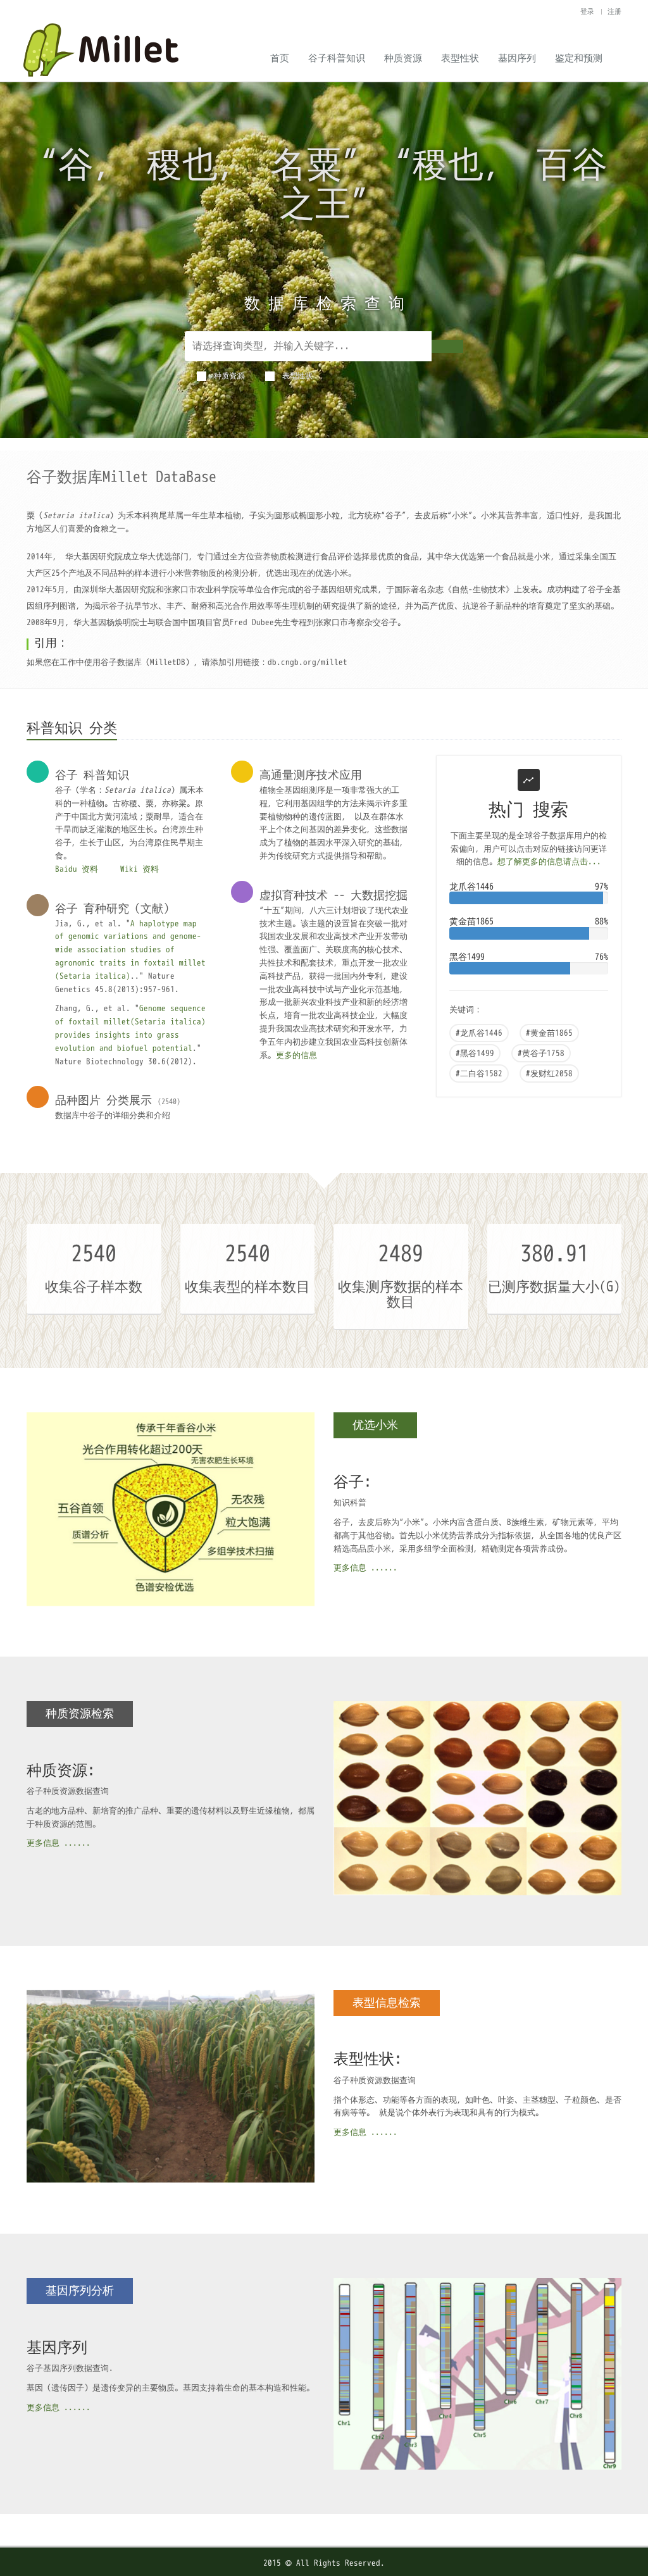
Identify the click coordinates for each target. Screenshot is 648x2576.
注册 (614, 11)
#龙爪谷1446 (479, 1033)
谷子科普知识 (337, 58)
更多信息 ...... (365, 1568)
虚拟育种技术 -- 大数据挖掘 (333, 895)
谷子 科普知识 (92, 775)
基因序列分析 (80, 2291)
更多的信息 (296, 1055)
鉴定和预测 (579, 58)
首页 (280, 58)
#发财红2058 (549, 1073)
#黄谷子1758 (541, 1053)
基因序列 (517, 58)
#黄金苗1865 (549, 1033)
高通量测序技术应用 (311, 775)
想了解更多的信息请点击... (549, 862)
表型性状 (460, 58)
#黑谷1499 (475, 1053)
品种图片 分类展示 (103, 1100)
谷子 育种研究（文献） (115, 909)
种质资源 (403, 58)
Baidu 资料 (79, 869)
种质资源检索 (80, 1714)
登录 (589, 11)
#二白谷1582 (479, 1073)
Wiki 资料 (140, 869)
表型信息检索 (387, 2003)
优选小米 (375, 1425)
